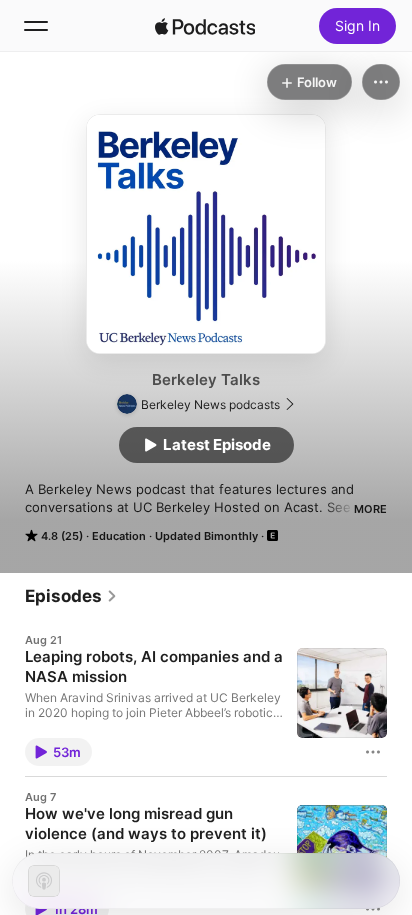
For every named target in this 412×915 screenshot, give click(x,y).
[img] (205, 26)
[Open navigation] (36, 26)
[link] (71, 596)
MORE (370, 509)
